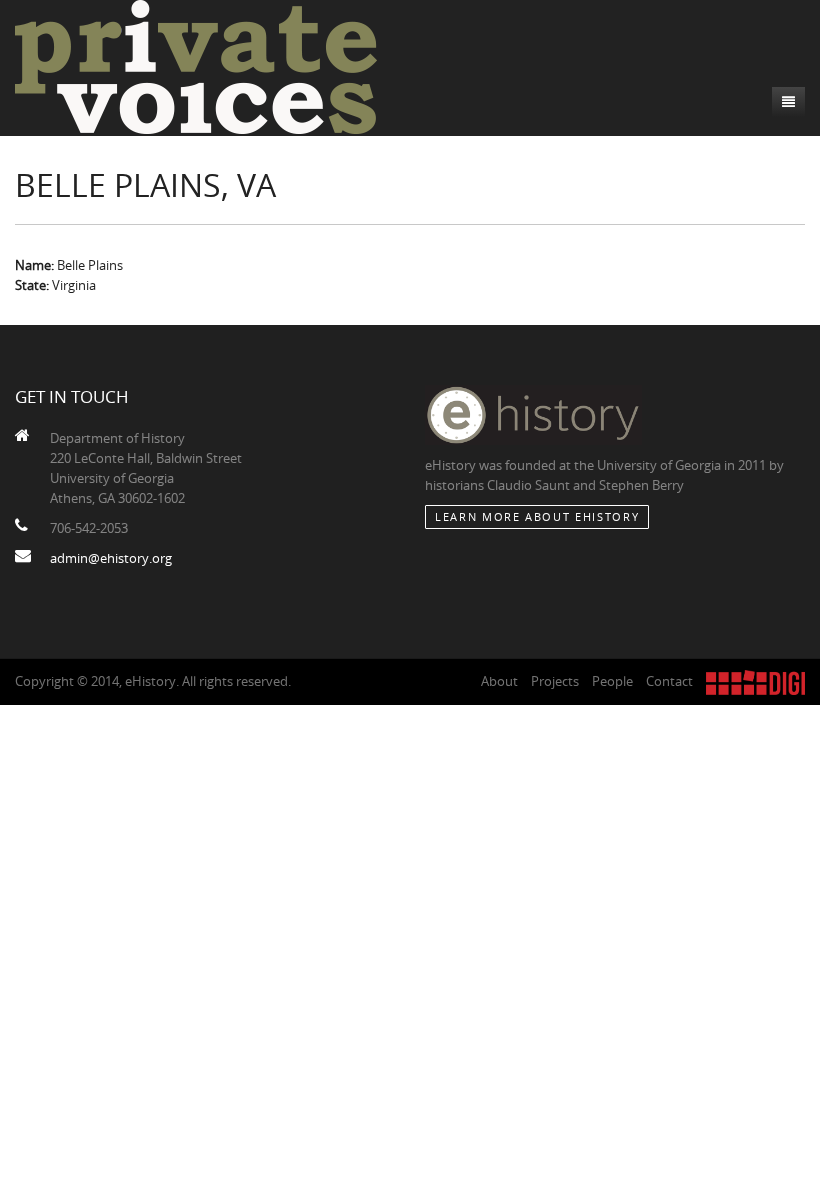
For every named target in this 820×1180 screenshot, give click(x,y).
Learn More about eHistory (537, 516)
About (499, 681)
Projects (555, 681)
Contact (669, 681)
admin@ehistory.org (111, 558)
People (612, 681)
